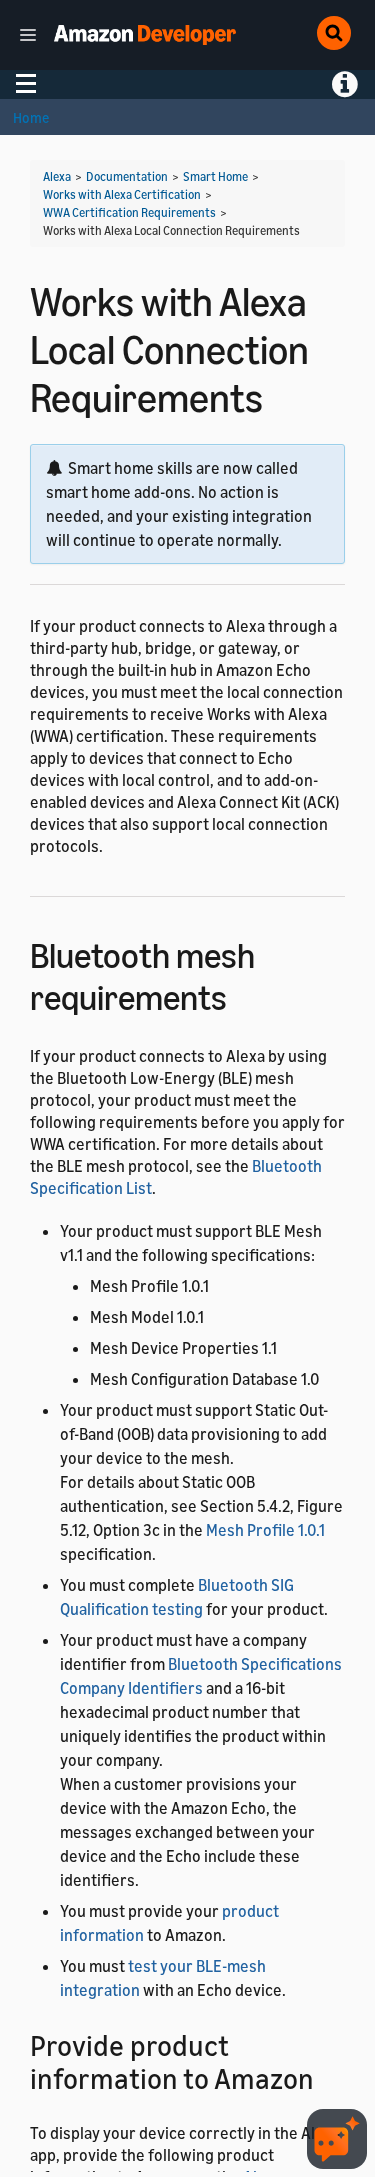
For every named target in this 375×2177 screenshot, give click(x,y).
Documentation (127, 176)
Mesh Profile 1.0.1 (265, 1530)
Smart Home (215, 176)
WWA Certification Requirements (129, 212)
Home (31, 117)
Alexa (57, 176)
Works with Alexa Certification (122, 194)
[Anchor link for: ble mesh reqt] (244, 994)
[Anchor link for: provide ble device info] (328, 2077)
